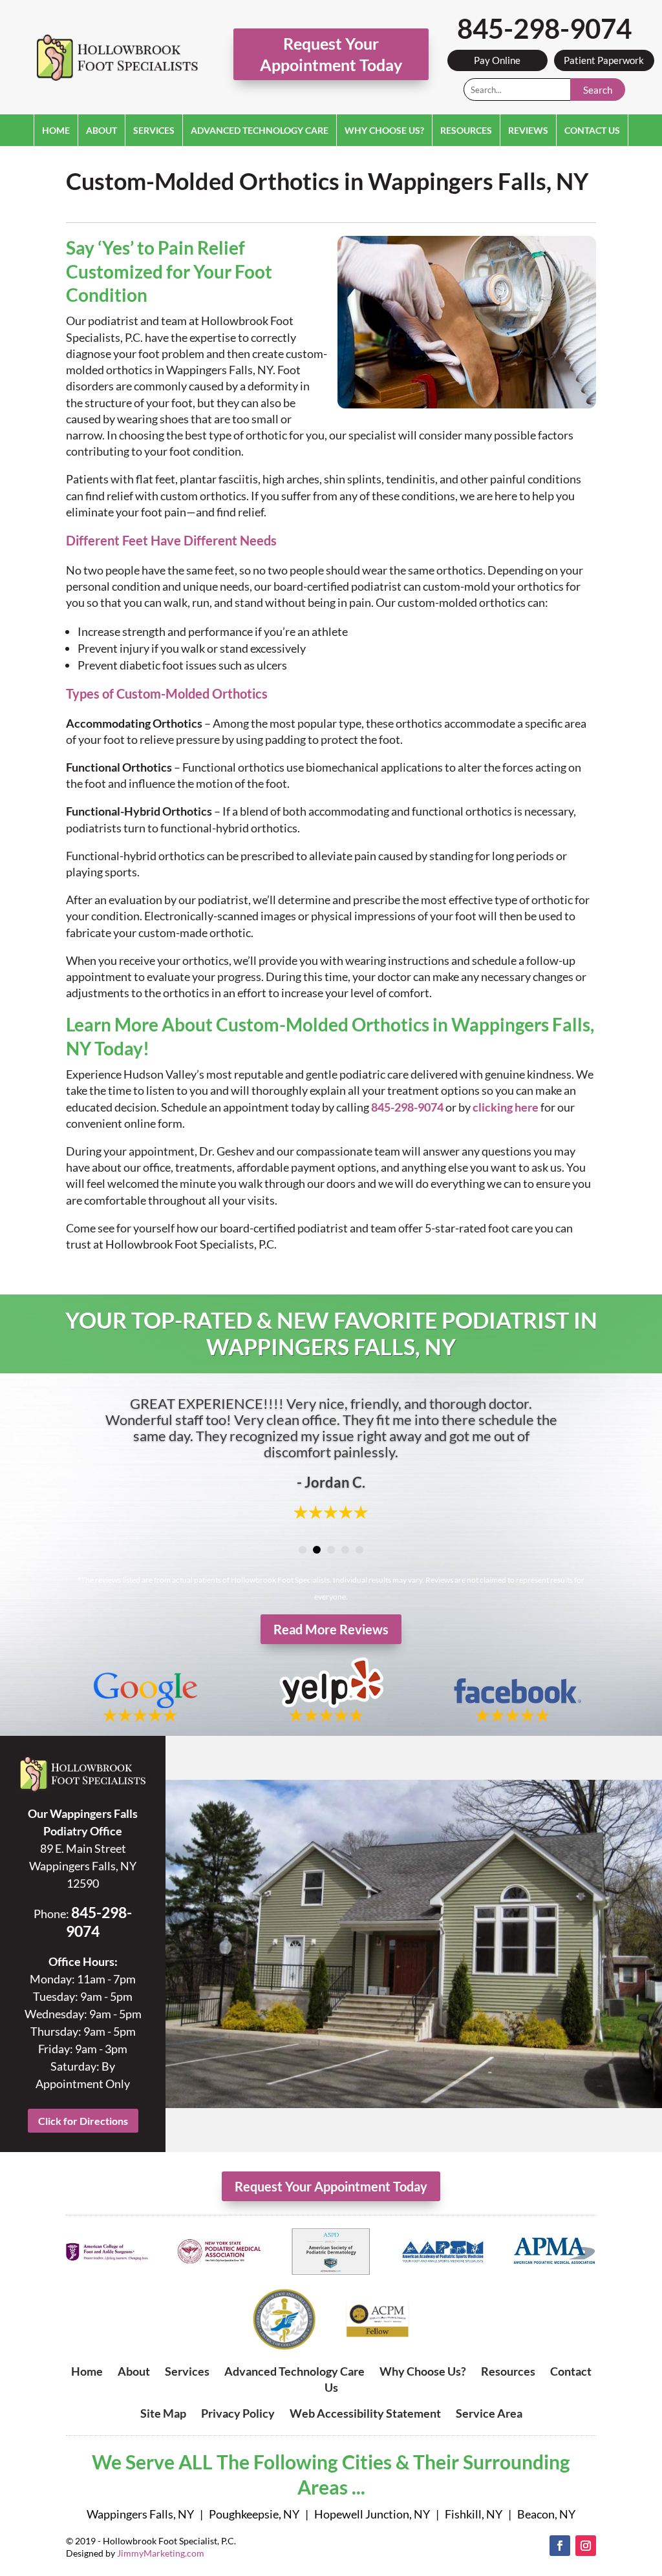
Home (56, 130)
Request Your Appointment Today (331, 54)
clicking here (506, 1107)
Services (154, 130)
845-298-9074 (544, 28)
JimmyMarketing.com (161, 2553)
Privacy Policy (238, 2413)
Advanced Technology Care (260, 130)
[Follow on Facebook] (560, 2546)
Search (598, 90)
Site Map (163, 2413)
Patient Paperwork (604, 60)
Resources (466, 130)
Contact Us (592, 130)
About (101, 130)
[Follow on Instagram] (586, 2546)
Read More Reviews (331, 1629)
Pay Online (497, 60)
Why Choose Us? (384, 130)
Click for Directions (83, 2121)
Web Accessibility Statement (365, 2413)
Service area (489, 2413)
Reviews (528, 130)
